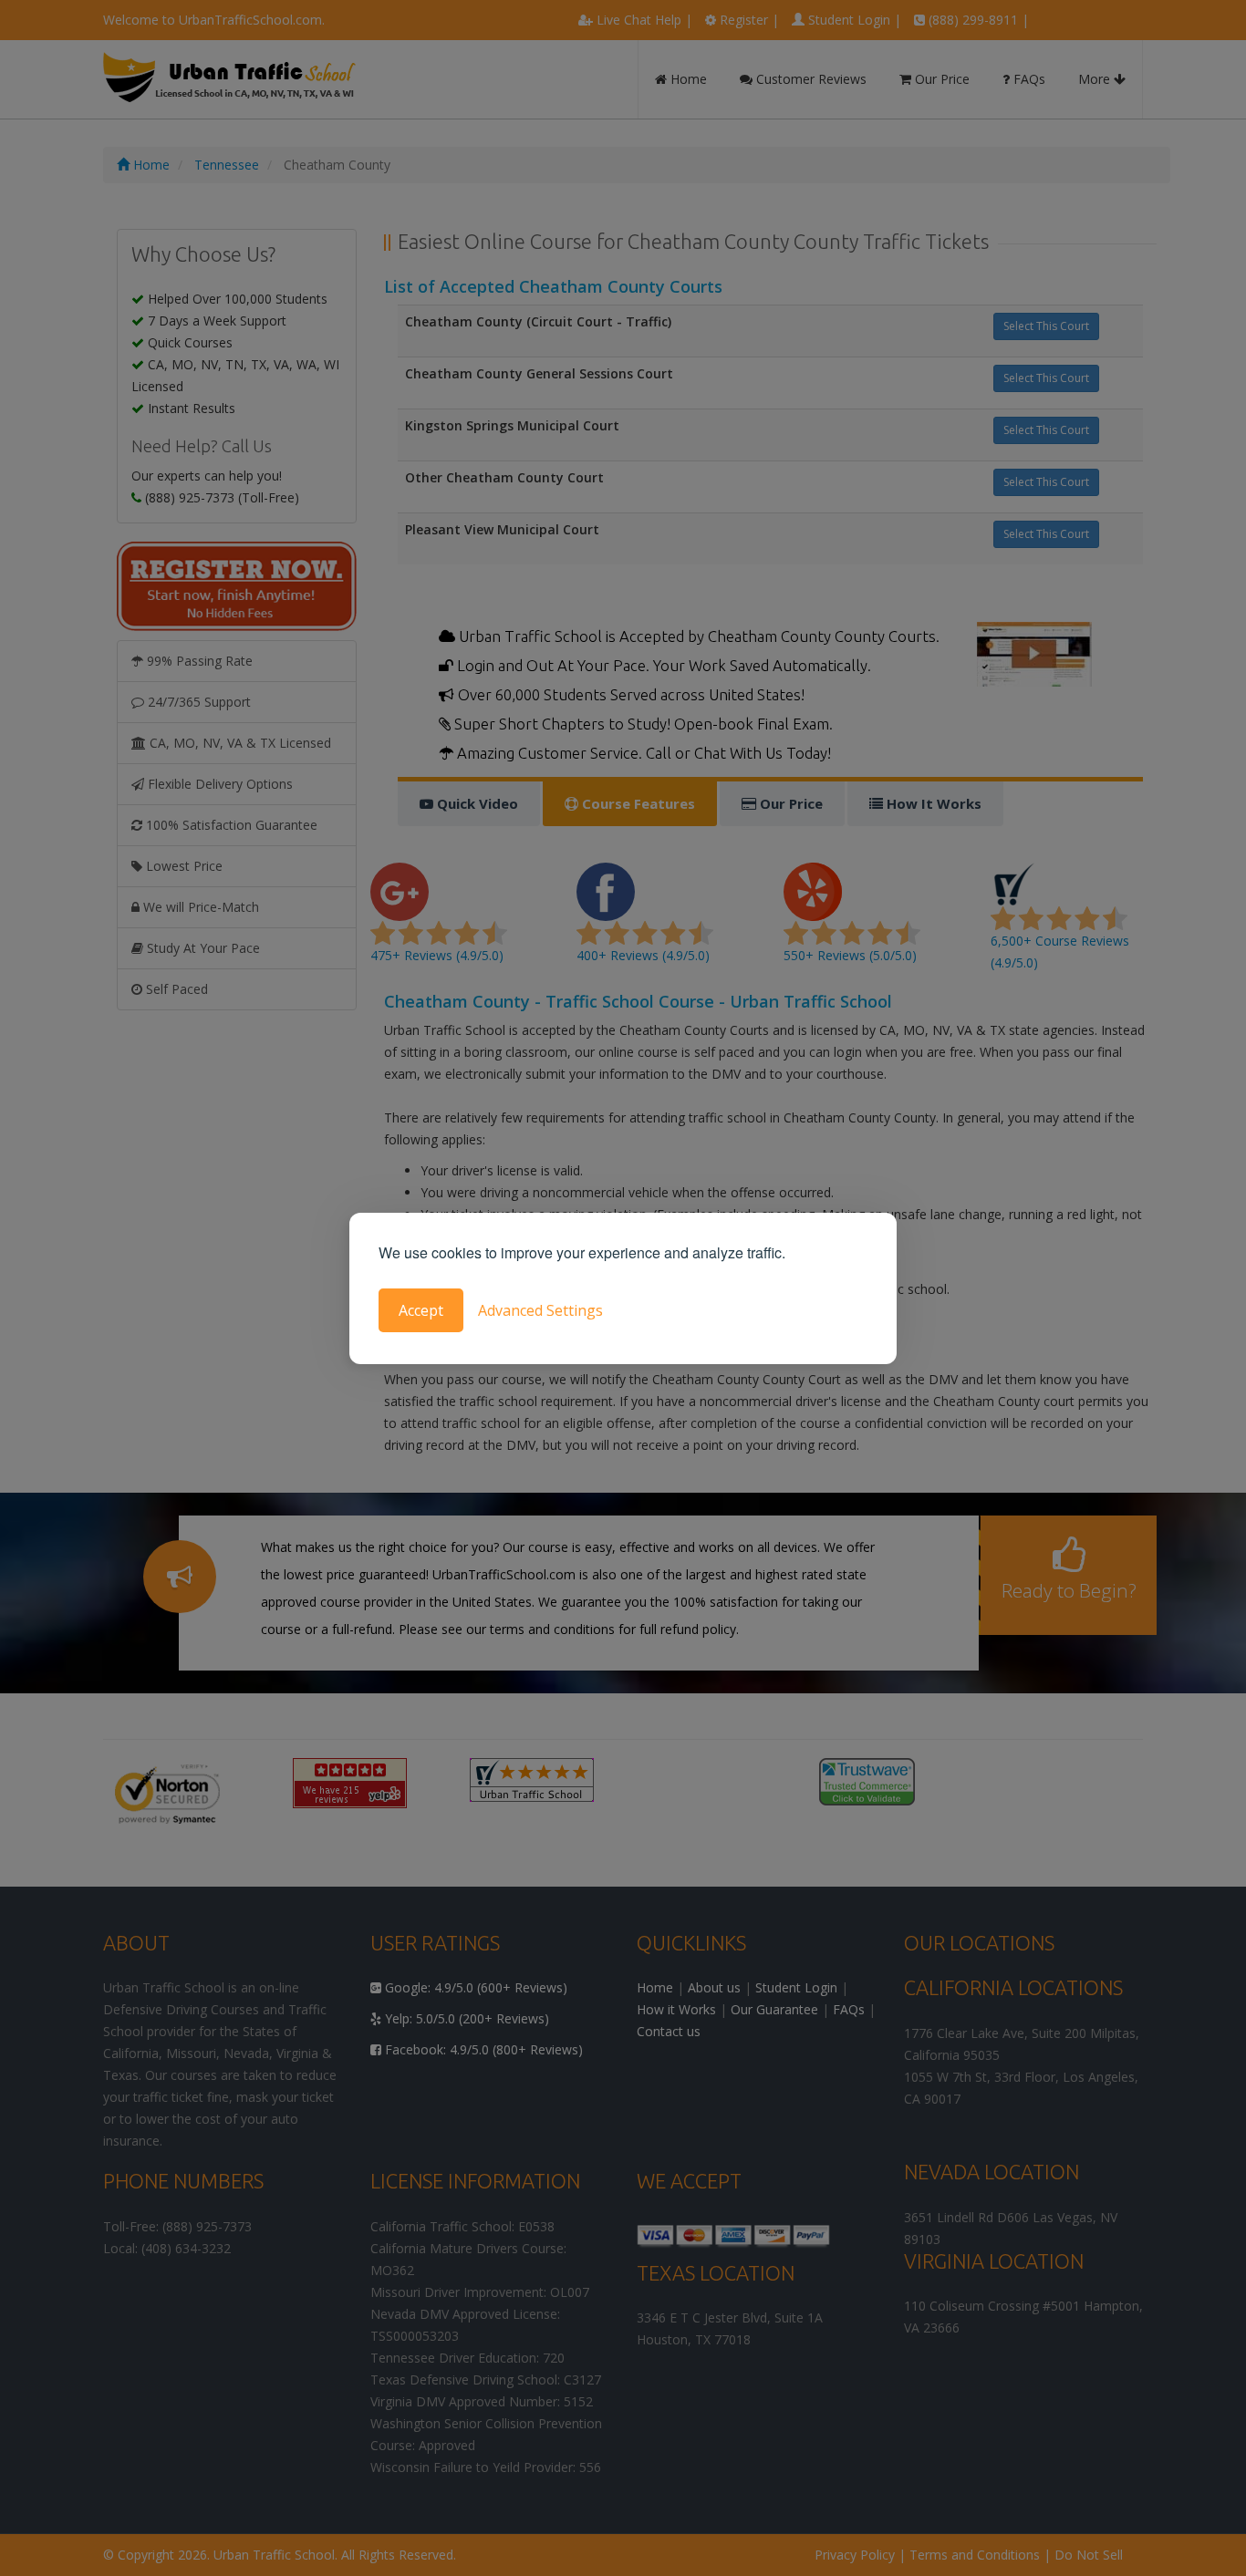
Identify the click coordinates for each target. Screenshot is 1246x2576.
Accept (421, 1310)
